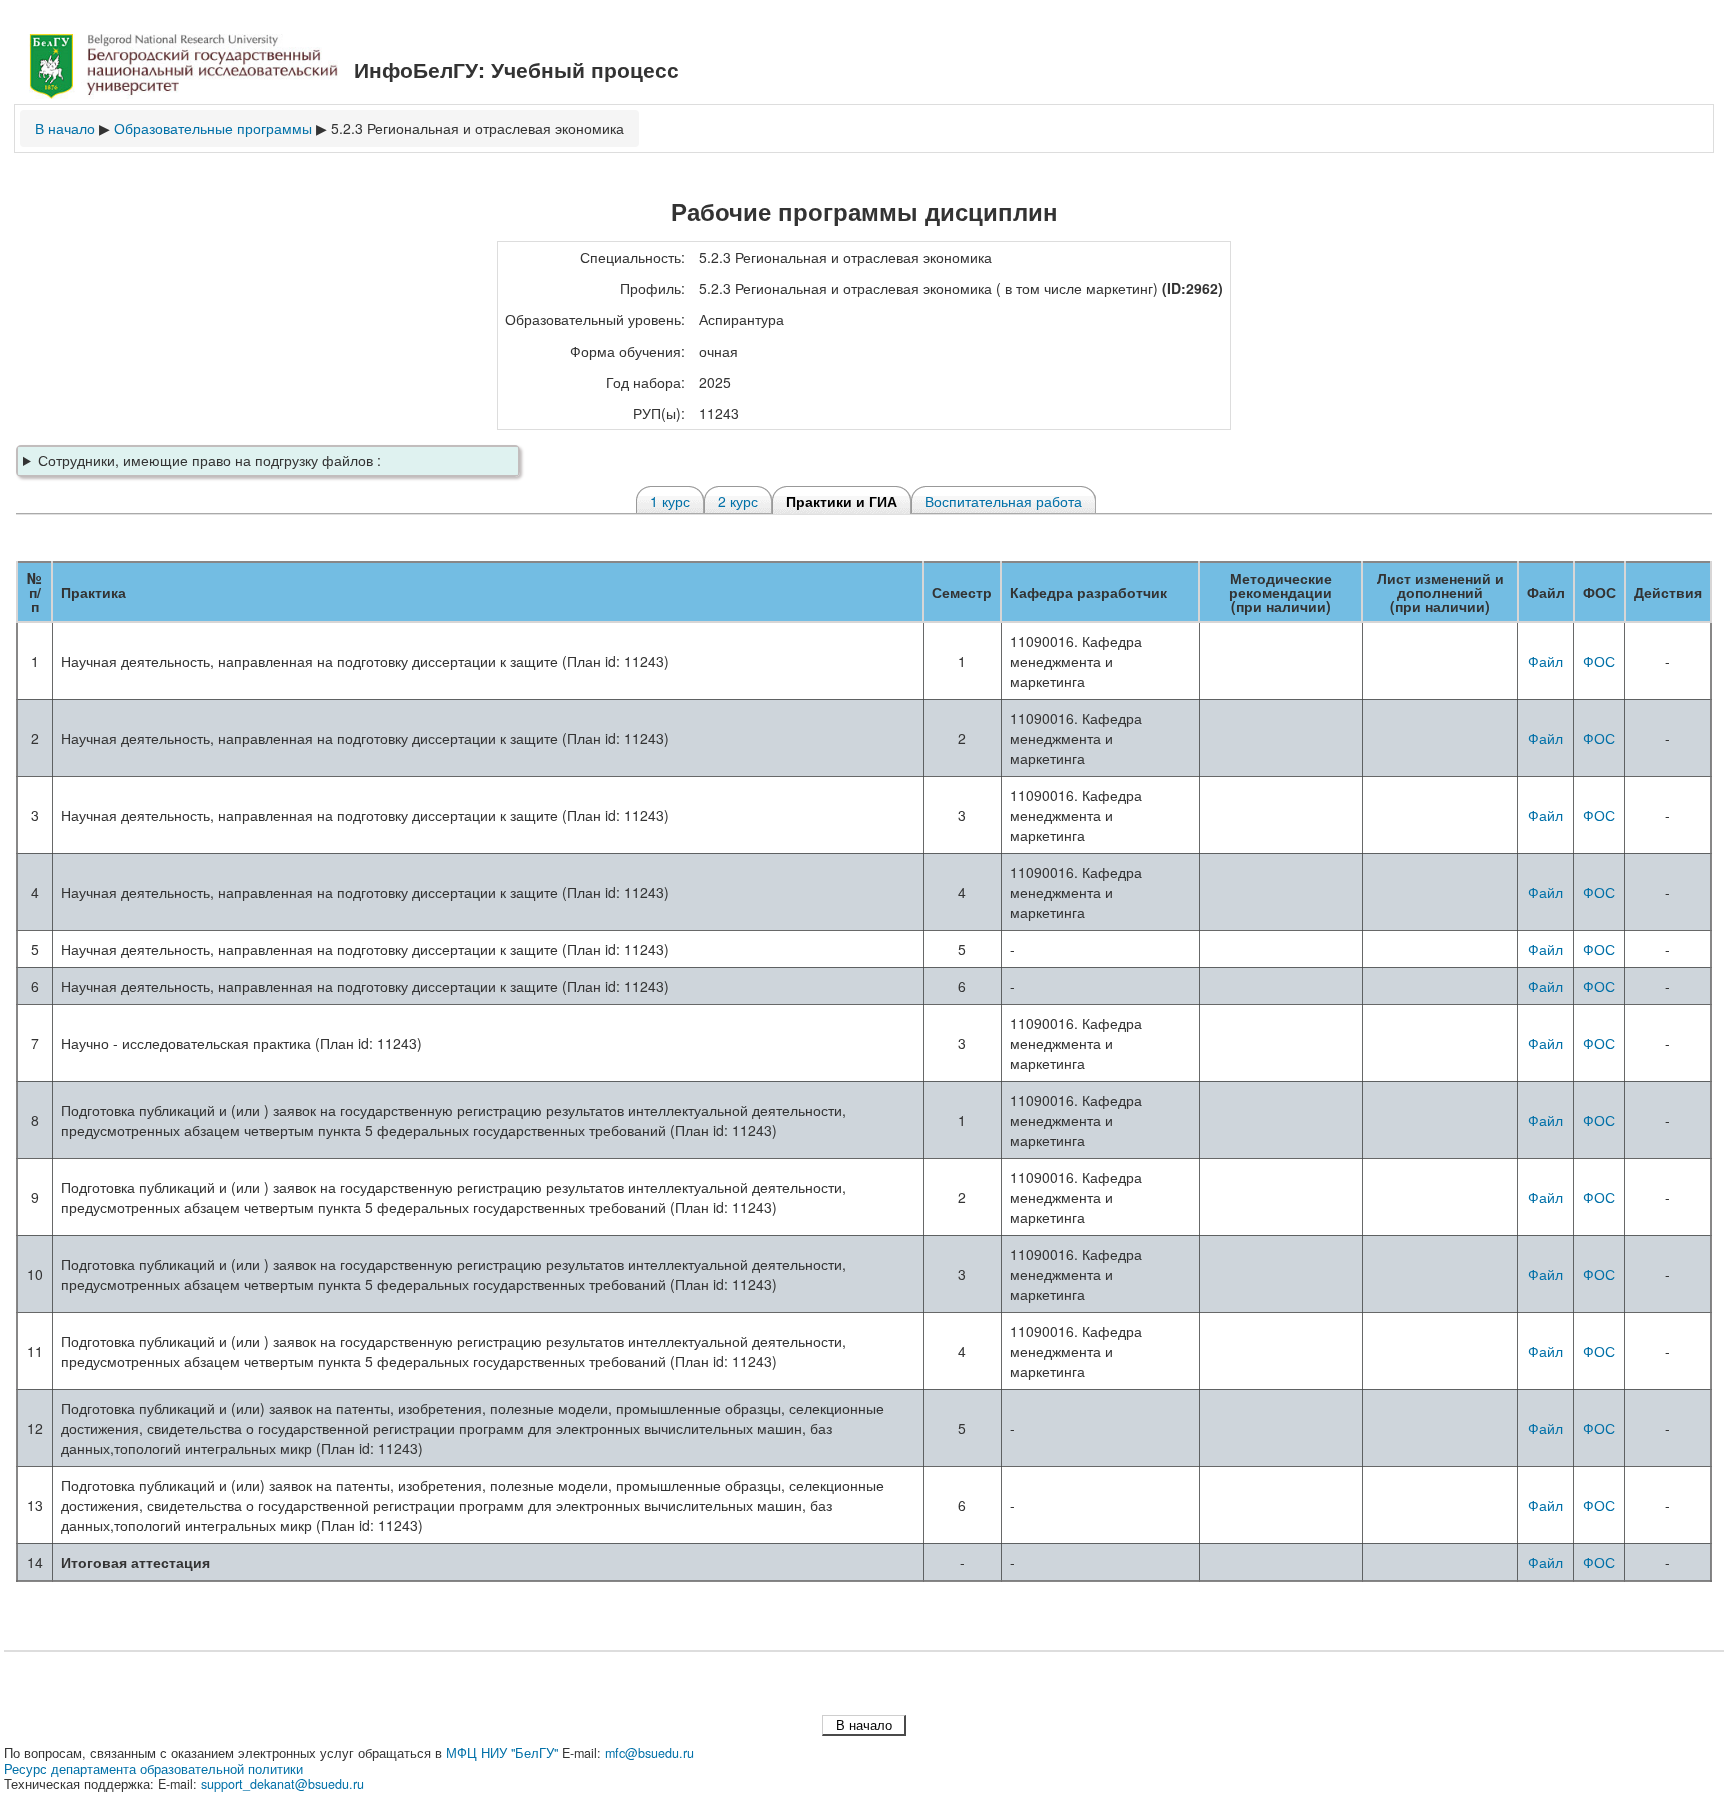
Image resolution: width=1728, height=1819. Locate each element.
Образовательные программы (213, 128)
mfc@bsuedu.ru (649, 1753)
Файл (1545, 661)
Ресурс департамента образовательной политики (153, 1769)
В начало (65, 128)
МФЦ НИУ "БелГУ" (502, 1753)
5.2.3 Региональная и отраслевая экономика (477, 128)
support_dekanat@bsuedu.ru (282, 1784)
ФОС (1599, 661)
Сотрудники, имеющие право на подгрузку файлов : (209, 460)
